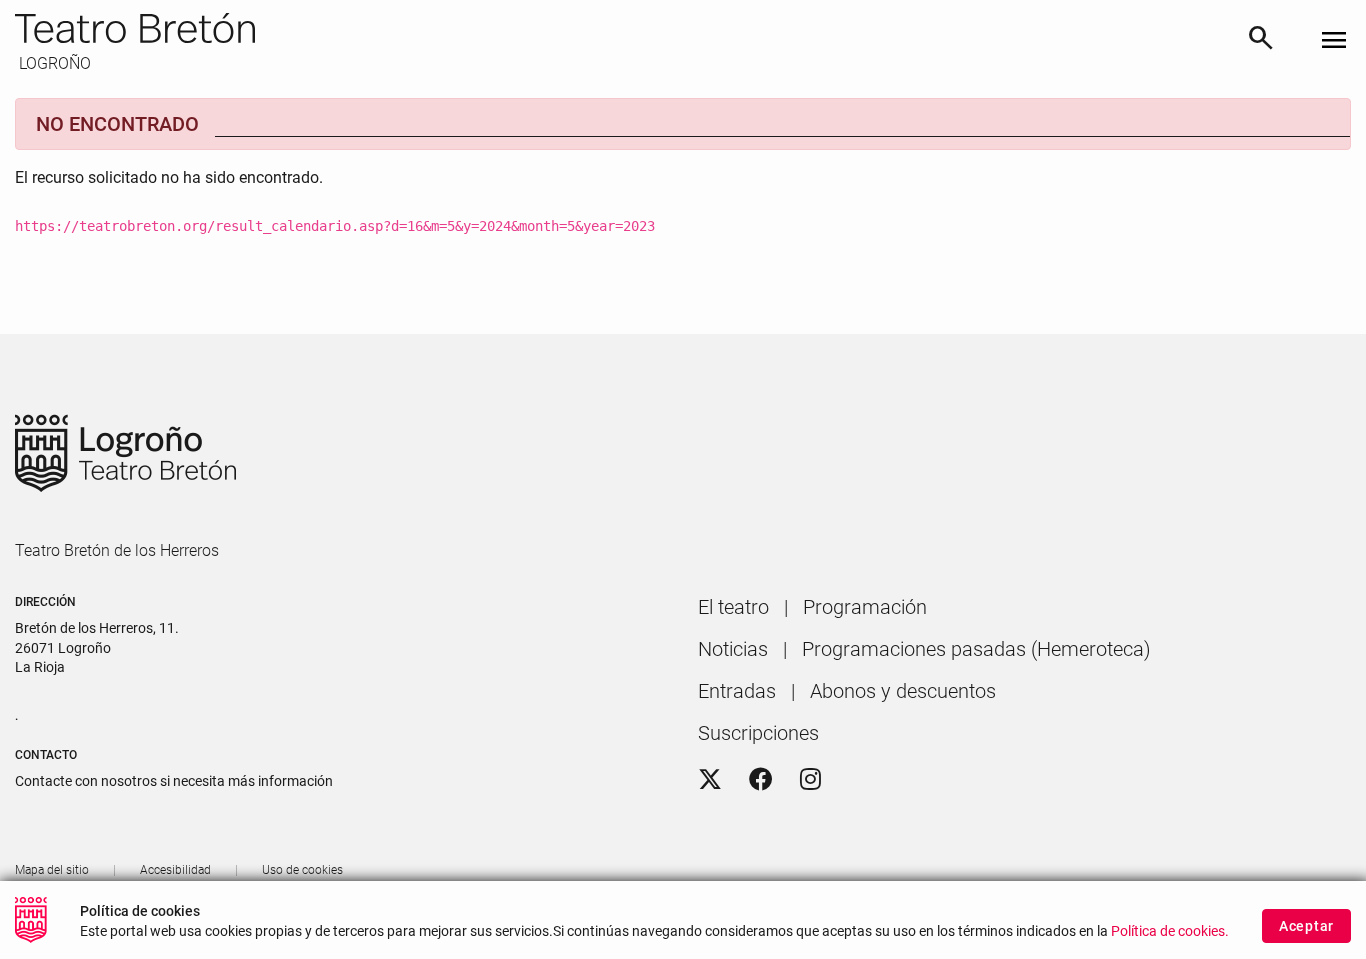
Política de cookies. (1170, 931)
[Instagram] (810, 780)
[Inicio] (622, 28)
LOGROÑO (53, 63)
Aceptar (1306, 926)
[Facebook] (761, 780)
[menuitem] (733, 607)
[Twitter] (710, 780)
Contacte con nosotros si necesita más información (174, 781)
